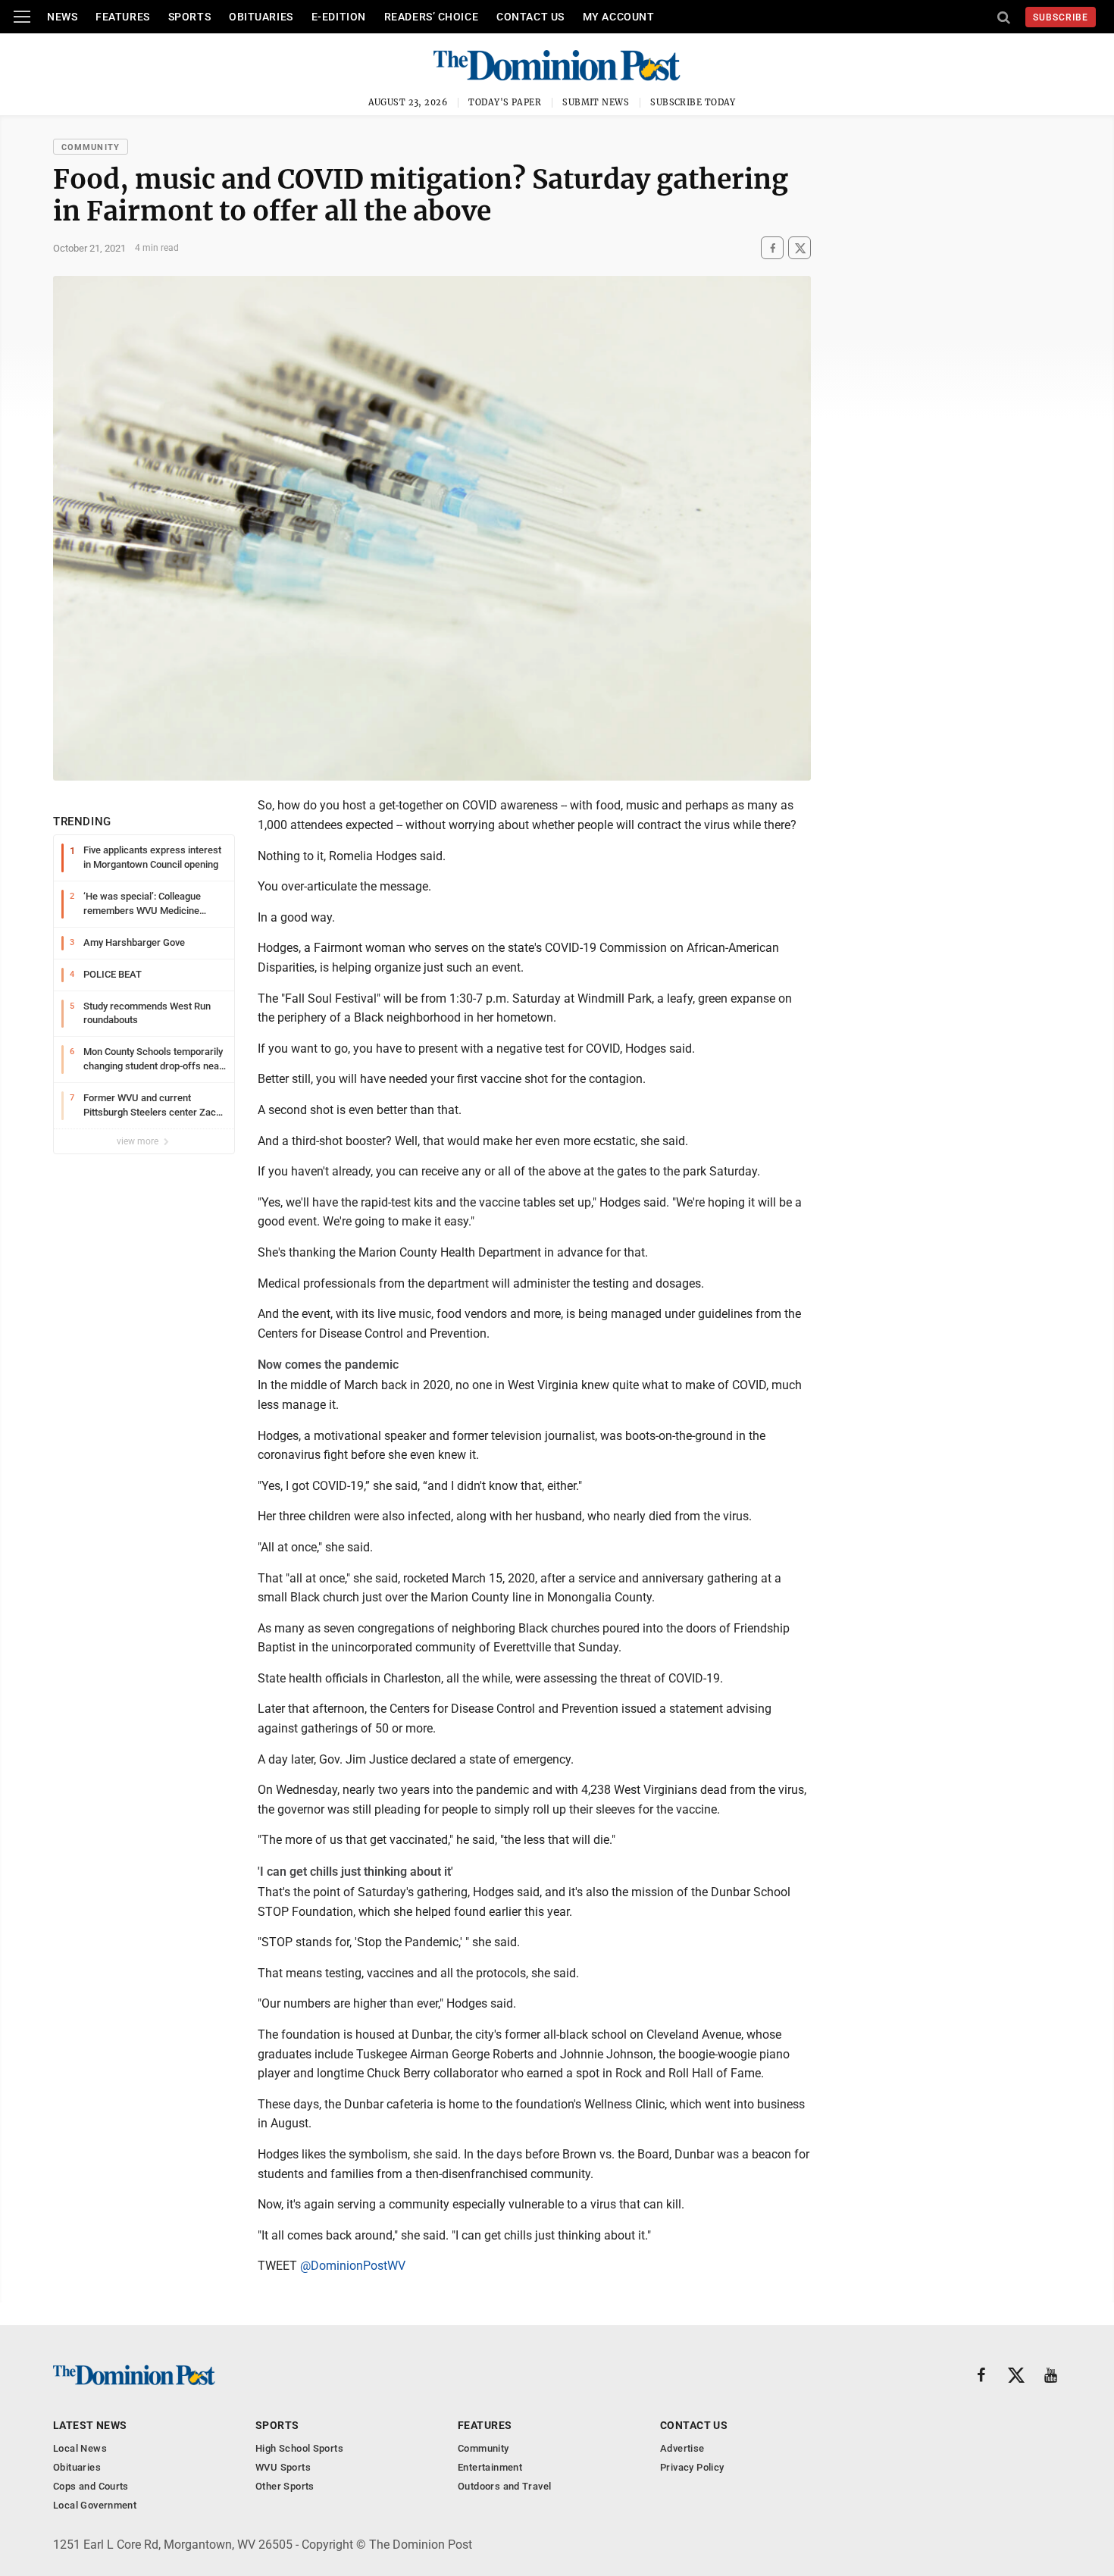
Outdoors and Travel (504, 2486)
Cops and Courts (91, 2486)
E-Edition (339, 17)
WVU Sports (283, 2467)
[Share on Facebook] (772, 248)
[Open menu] (22, 17)
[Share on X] (800, 248)
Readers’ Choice (431, 17)
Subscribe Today (693, 102)
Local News (80, 2448)
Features (122, 17)
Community (91, 147)
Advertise (682, 2448)
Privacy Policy (692, 2467)
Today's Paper (505, 102)
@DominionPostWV (353, 2266)
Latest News (90, 2425)
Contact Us (530, 17)
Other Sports (285, 2486)
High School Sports (299, 2448)
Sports (189, 17)
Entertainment (490, 2467)
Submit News (596, 102)
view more (139, 1141)
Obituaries (261, 17)
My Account (619, 17)
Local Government (95, 2505)
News (62, 17)
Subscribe (1061, 17)
